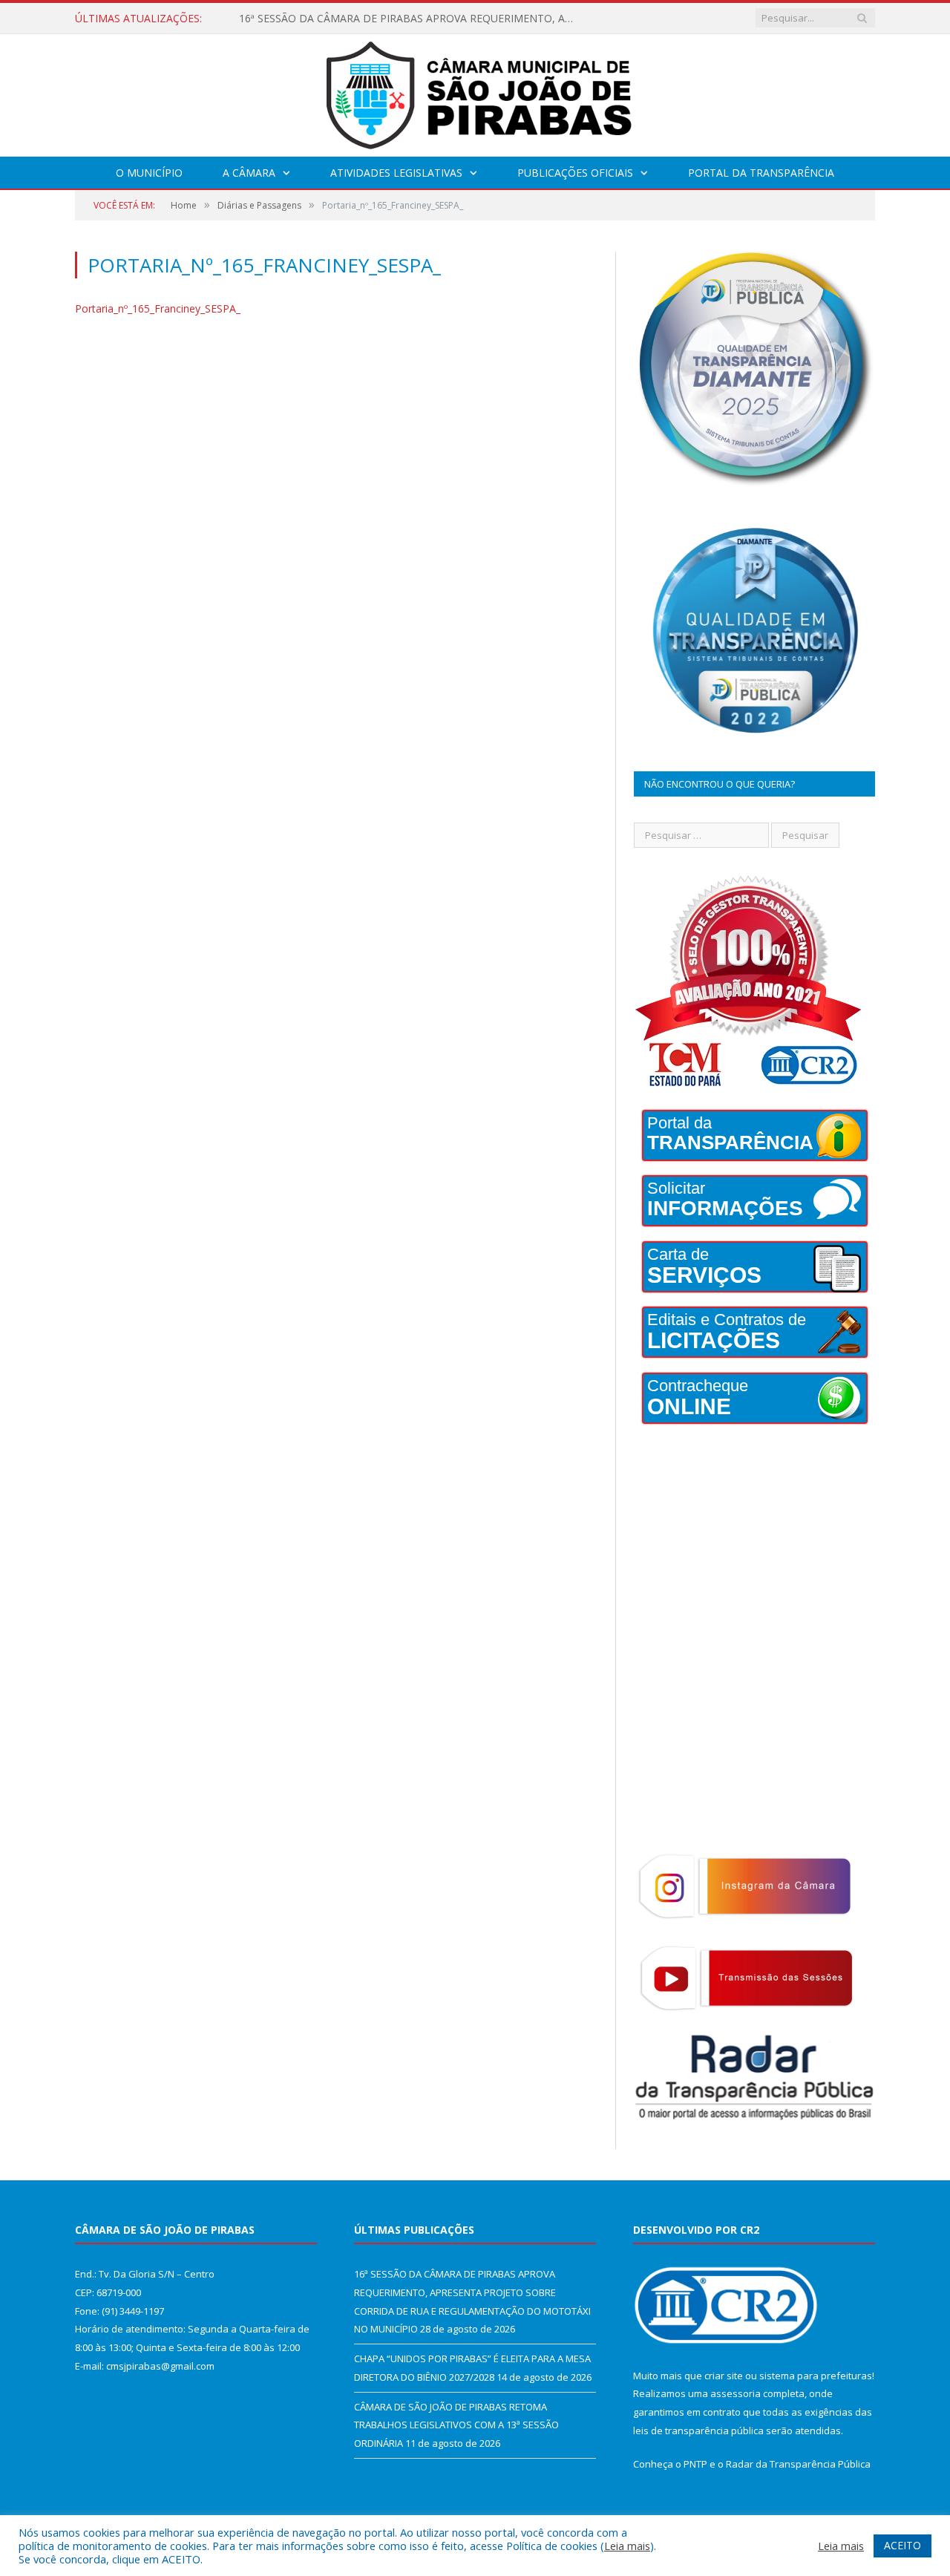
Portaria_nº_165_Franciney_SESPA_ (158, 308)
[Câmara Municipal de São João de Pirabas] (475, 92)
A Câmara (249, 173)
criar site (724, 2376)
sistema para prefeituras (816, 2376)
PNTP (695, 2464)
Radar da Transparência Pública (798, 2464)
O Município (149, 173)
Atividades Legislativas (396, 173)
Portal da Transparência (761, 173)
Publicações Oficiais (575, 173)
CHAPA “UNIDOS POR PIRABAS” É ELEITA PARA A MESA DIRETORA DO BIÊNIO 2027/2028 (410, 19)
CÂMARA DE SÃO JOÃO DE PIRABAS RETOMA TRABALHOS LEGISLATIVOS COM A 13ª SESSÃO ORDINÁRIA (456, 2425)
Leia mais (627, 2546)
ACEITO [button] (902, 2545)
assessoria (736, 2393)
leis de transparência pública (698, 2430)
